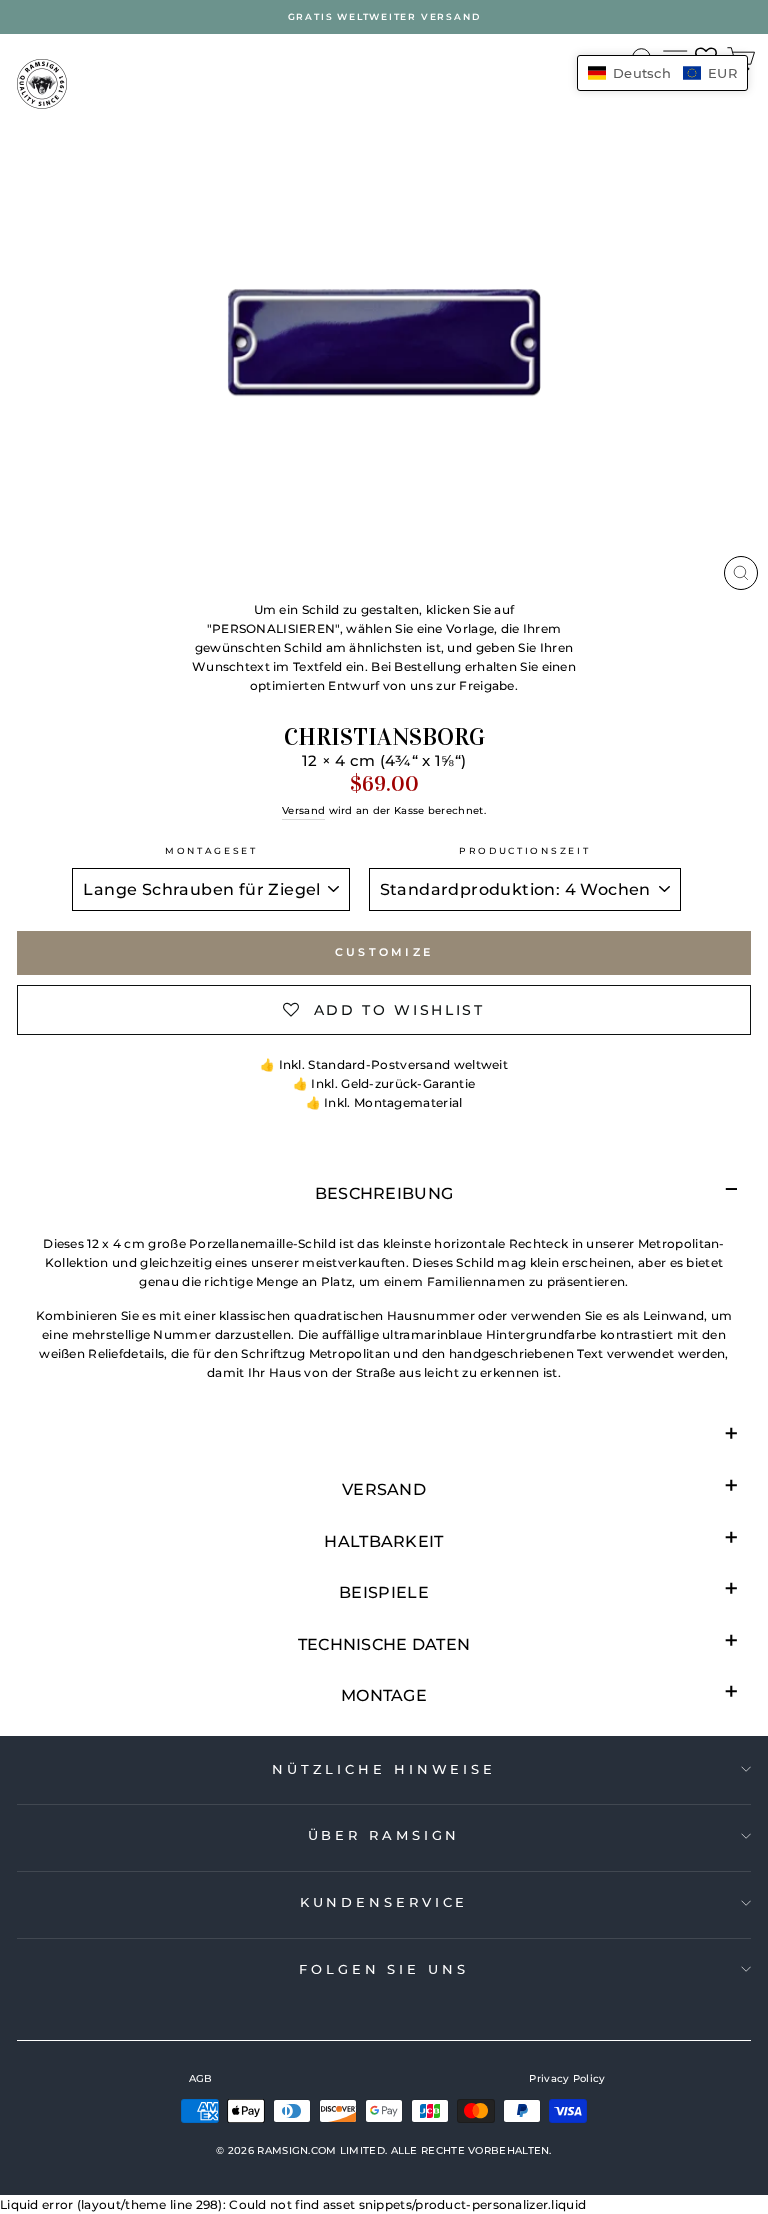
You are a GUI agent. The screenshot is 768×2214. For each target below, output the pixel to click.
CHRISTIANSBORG (384, 737)
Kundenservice (384, 1902)
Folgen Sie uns (384, 1969)
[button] (662, 73)
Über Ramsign (384, 1835)
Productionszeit (524, 850)
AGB (201, 2078)
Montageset (211, 850)
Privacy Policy (567, 2078)
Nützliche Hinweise (384, 1769)
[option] (384, 17)
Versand (303, 810)
